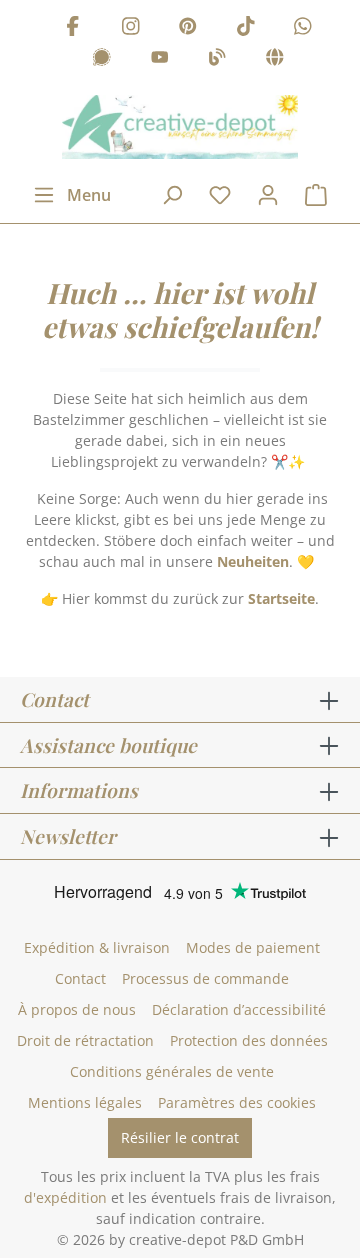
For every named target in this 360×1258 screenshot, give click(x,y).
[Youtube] (160, 60)
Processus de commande (205, 978)
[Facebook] (73, 28)
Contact (80, 978)
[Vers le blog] (217, 60)
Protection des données (249, 1040)
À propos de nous (77, 1009)
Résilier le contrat (180, 1137)
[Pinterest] (188, 28)
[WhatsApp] (303, 28)
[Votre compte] (268, 195)
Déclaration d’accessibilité (239, 1009)
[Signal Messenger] (102, 60)
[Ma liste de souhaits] (220, 195)
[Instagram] (131, 28)
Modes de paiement (253, 947)
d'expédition (65, 1197)
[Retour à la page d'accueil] (180, 127)
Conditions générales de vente (172, 1071)
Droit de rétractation (85, 1040)
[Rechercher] (172, 195)
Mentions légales (85, 1102)
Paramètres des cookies (237, 1102)
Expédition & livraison (97, 947)
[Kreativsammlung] (275, 60)
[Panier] (316, 195)
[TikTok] (246, 28)
